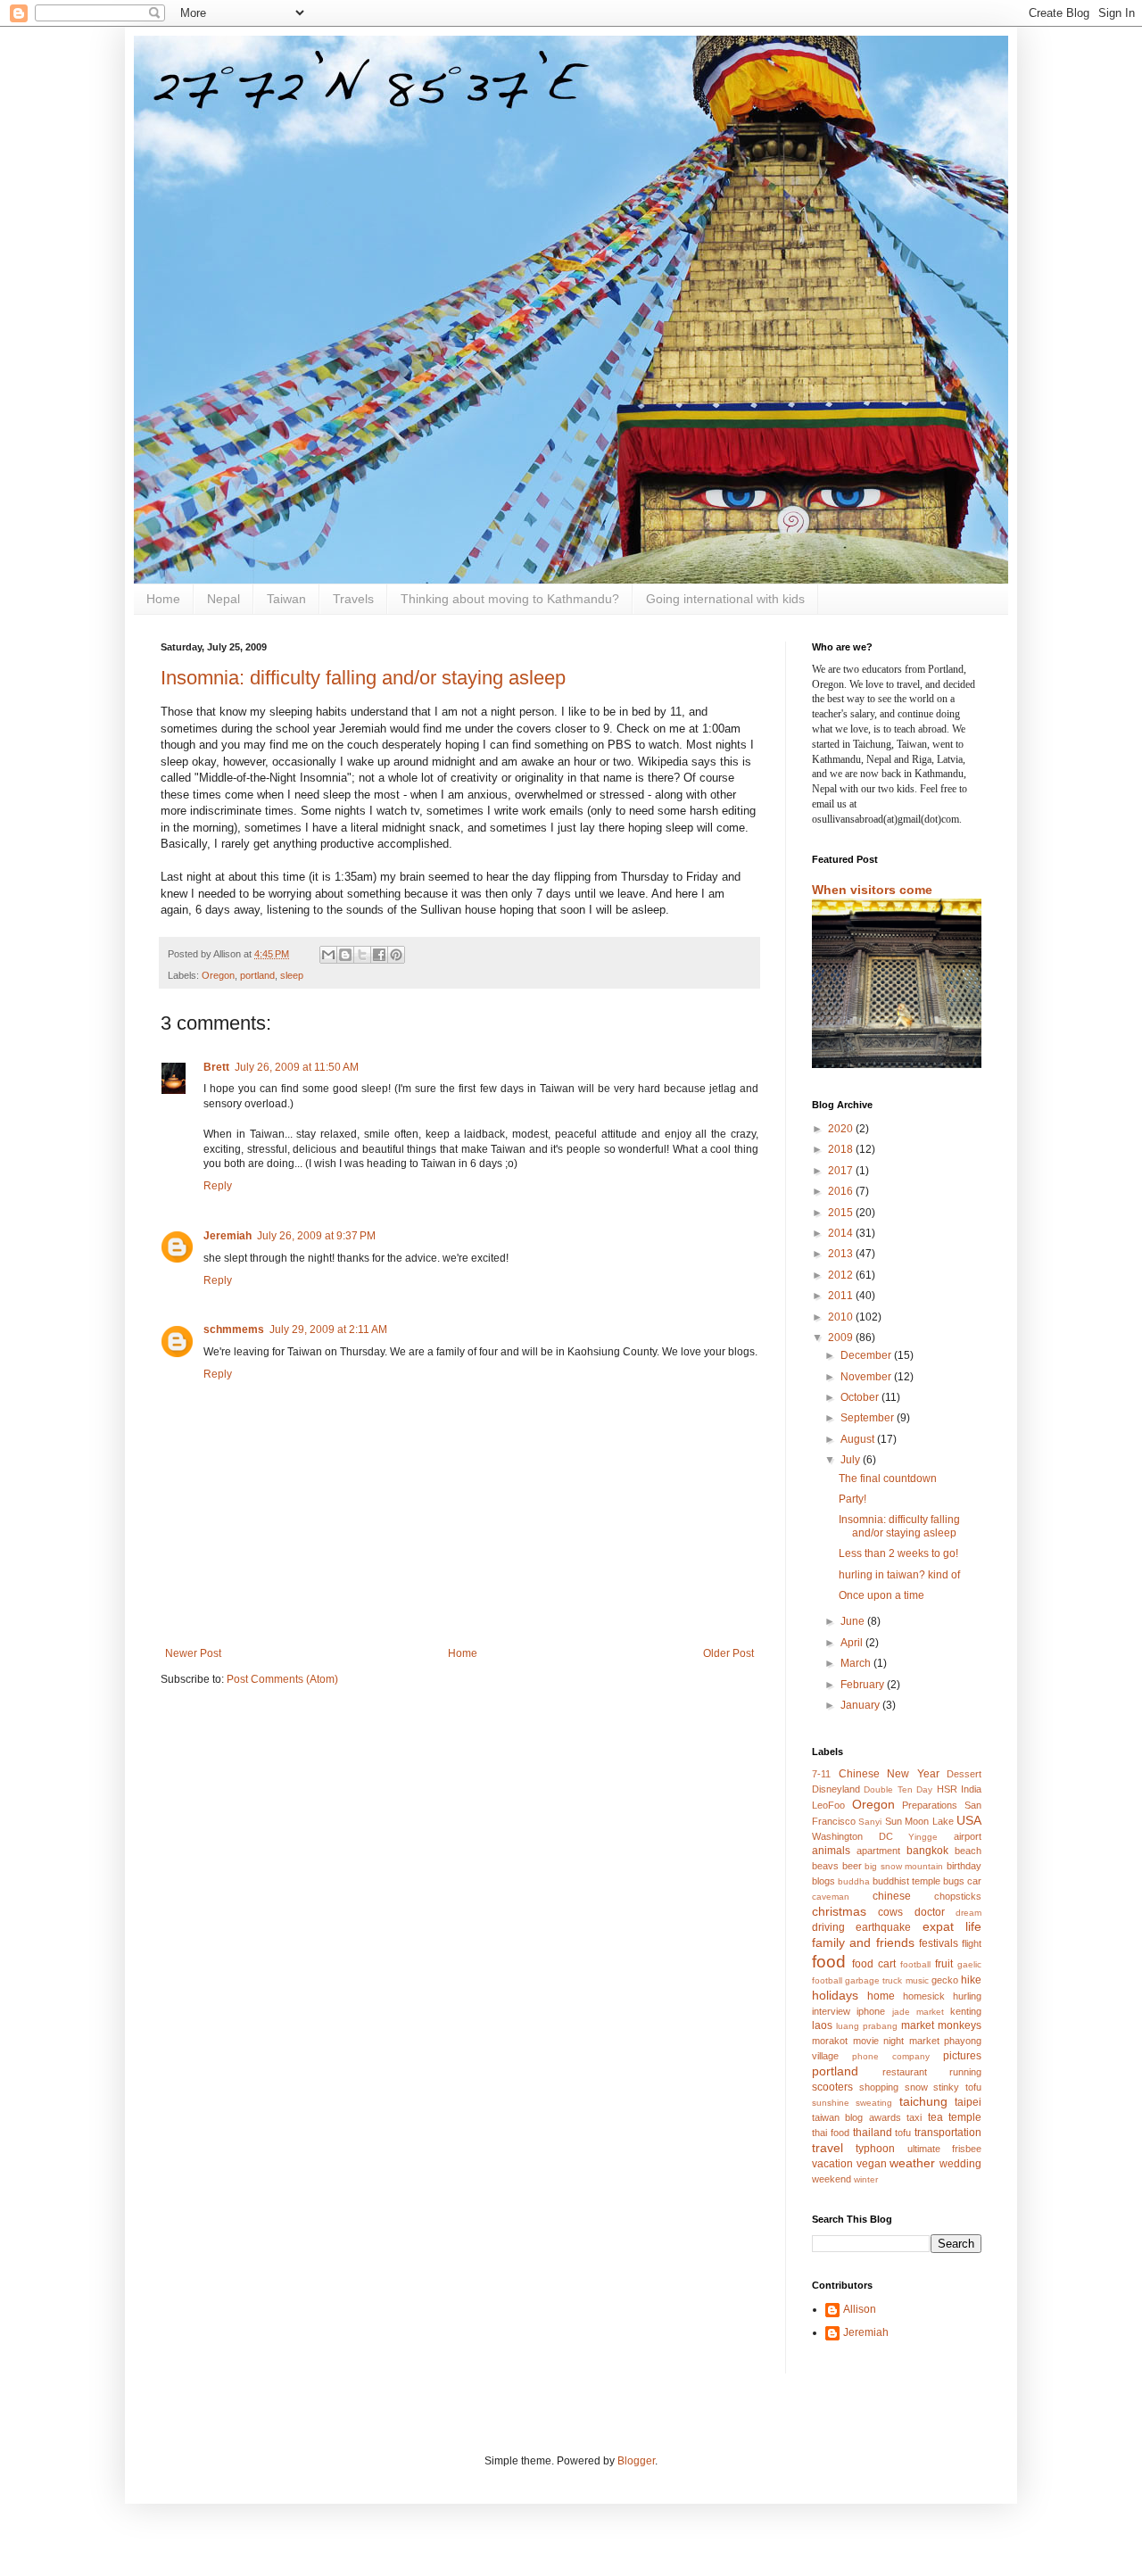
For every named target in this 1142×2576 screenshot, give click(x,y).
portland (257, 975)
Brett (216, 1067)
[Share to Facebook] (379, 955)
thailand (873, 2133)
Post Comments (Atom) (282, 1679)
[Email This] (328, 955)
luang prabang (867, 2026)
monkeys (960, 2025)
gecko (945, 1980)
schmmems (234, 1329)
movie (866, 2041)
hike (971, 1980)
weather (912, 2163)
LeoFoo (828, 1805)
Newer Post (193, 1653)
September (869, 1418)
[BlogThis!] (345, 955)
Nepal (223, 599)
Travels (353, 599)
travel (828, 2148)
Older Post (728, 1653)
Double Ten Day (898, 1789)
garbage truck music (886, 1980)
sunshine (831, 2103)
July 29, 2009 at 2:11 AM (328, 1329)
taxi (914, 2117)
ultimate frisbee (944, 2149)
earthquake (883, 1927)
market (918, 2025)
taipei (968, 2102)
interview (831, 2011)
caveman (831, 1897)
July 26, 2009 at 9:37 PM (316, 1236)
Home (163, 599)
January (861, 1705)
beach (968, 1851)
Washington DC (852, 1836)
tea (935, 2117)
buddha (854, 1881)
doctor (930, 1912)
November (867, 1377)
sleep (292, 975)
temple (965, 2117)
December (867, 1355)
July (852, 1460)
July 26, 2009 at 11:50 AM (297, 1067)
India (971, 1789)
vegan (872, 2164)
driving (828, 1927)
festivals (939, 1943)
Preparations (930, 1805)
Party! (852, 1499)
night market (911, 2041)
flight (972, 1943)
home (881, 1996)
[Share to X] (362, 955)
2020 (842, 1129)
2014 (842, 1233)
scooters (832, 2087)
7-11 (821, 1774)
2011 (842, 1296)
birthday (964, 1866)
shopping (879, 2087)
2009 (842, 1338)
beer (852, 1866)
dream (968, 1913)
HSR (947, 1789)
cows (890, 1912)
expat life (952, 1926)
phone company (891, 2056)
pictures (962, 2056)
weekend (832, 2179)
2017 (842, 1171)
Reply (218, 1186)
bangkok (927, 1851)
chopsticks (958, 1896)
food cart (874, 1964)
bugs (954, 1881)
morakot (830, 2041)
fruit (944, 1964)
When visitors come (872, 890)
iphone (871, 2011)
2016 (842, 1191)
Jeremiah (228, 1236)
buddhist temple (906, 1881)
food (829, 1962)
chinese (892, 1896)
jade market (918, 2012)
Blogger (636, 2461)
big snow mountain (904, 1866)
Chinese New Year (889, 1774)
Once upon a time (881, 1595)
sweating (874, 2103)
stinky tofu (957, 2087)
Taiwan (286, 599)
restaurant (905, 2072)
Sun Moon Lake (919, 1821)
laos (822, 2025)
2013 (842, 1254)
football (915, 1964)
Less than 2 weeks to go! (898, 1553)
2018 (842, 1149)
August (859, 1439)
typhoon (875, 2149)
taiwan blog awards (856, 2117)
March (857, 1663)
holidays (835, 1995)
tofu (903, 2133)
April (853, 1643)
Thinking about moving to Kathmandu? (510, 599)
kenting (966, 2011)
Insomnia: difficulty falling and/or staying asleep (363, 678)
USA (969, 1820)
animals (831, 1851)
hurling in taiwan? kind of (899, 1575)
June (854, 1621)
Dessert (964, 1774)
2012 (842, 1275)
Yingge (923, 1837)
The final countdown (888, 1479)
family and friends (863, 1942)
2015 (842, 1213)
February (864, 1685)
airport (968, 1836)
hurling (967, 1996)
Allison (860, 2309)
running (965, 2072)
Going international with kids (725, 599)
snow (916, 2087)
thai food (831, 2133)
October (861, 1397)
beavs (825, 1866)
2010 (842, 1317)
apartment (878, 1851)
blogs (823, 1881)
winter (866, 2179)
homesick (924, 1996)
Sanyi (870, 1822)
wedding (960, 2164)
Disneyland (836, 1789)
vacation (832, 2164)
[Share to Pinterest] (396, 955)
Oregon (218, 975)
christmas (839, 1911)
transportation (948, 2133)
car (974, 1881)
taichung (923, 2101)
